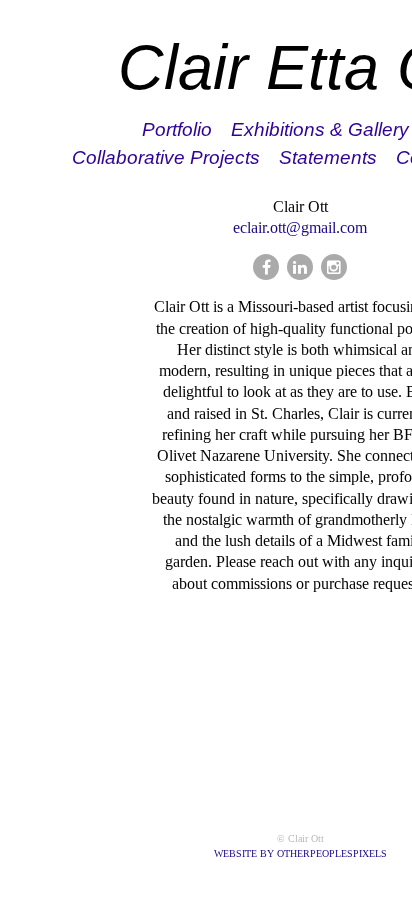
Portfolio (177, 129)
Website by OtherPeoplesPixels (300, 853)
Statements (328, 157)
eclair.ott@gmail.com (300, 227)
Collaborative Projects (166, 157)
